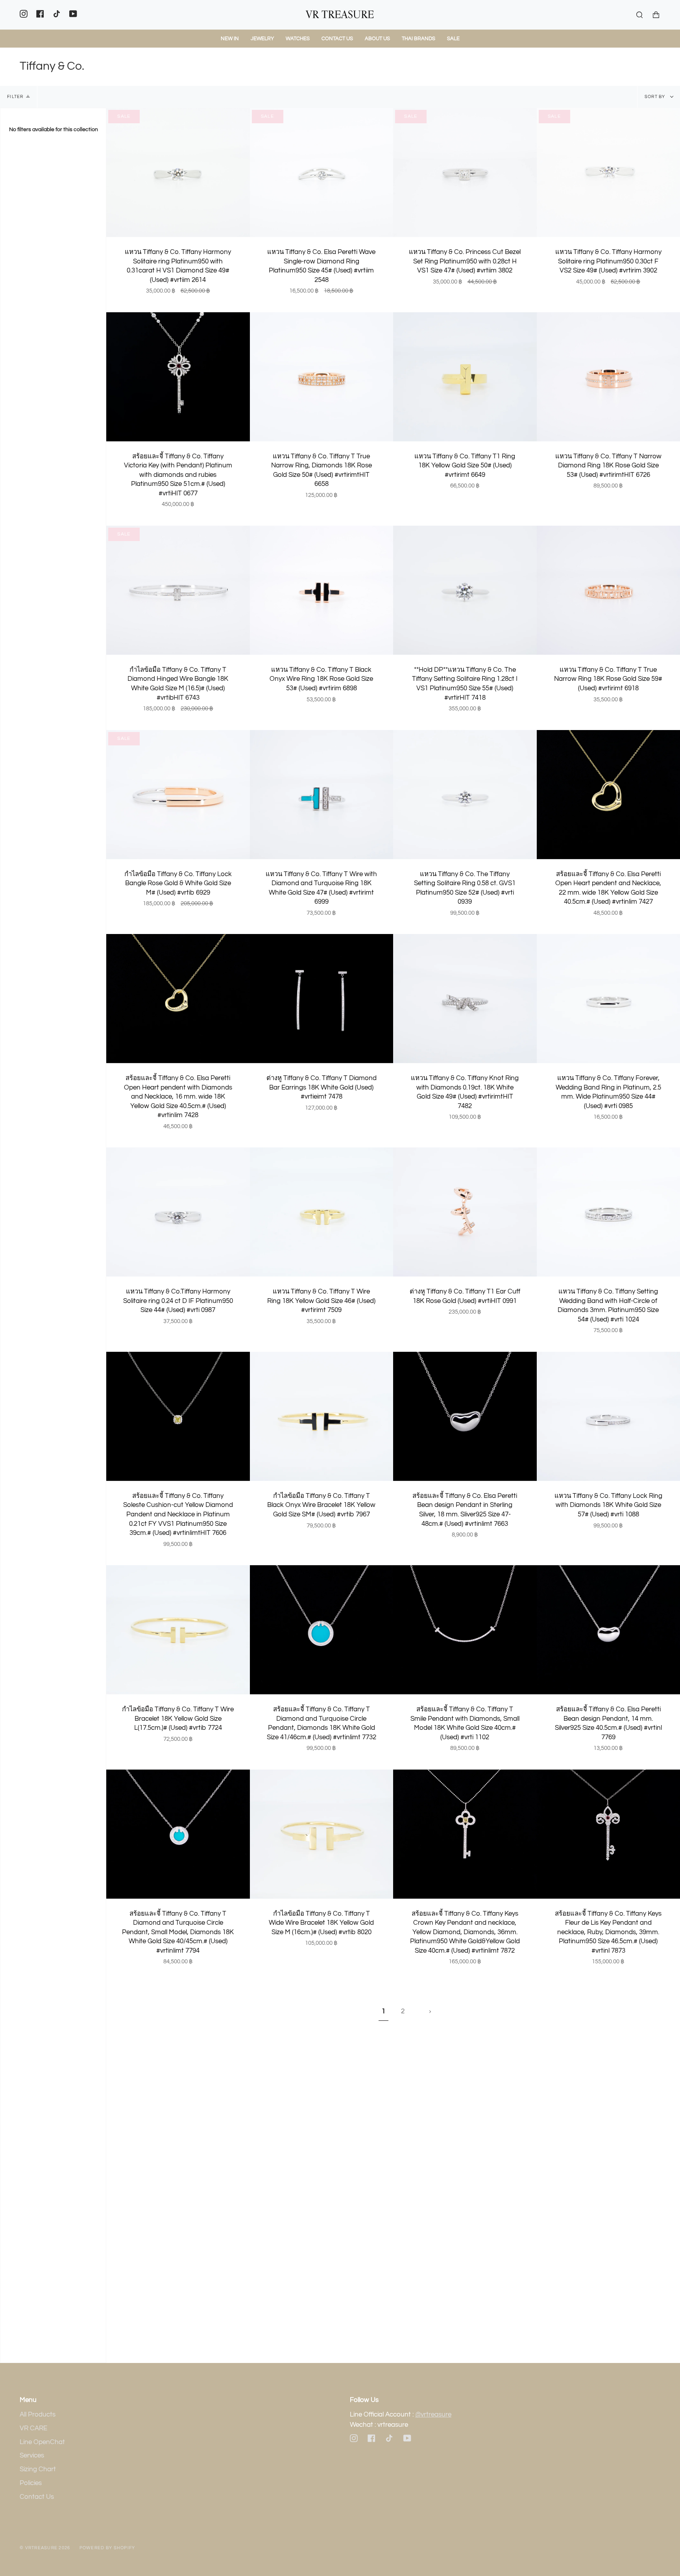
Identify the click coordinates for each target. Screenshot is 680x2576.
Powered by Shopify (107, 2548)
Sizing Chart (38, 2469)
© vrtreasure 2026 (45, 2548)
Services (32, 2456)
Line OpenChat (42, 2442)
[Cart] (656, 15)
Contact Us (37, 2497)
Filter (15, 97)
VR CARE (33, 2428)
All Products (38, 2415)
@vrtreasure (433, 2415)
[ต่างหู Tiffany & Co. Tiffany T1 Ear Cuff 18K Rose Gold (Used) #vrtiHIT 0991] (465, 1212)
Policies (31, 2483)
